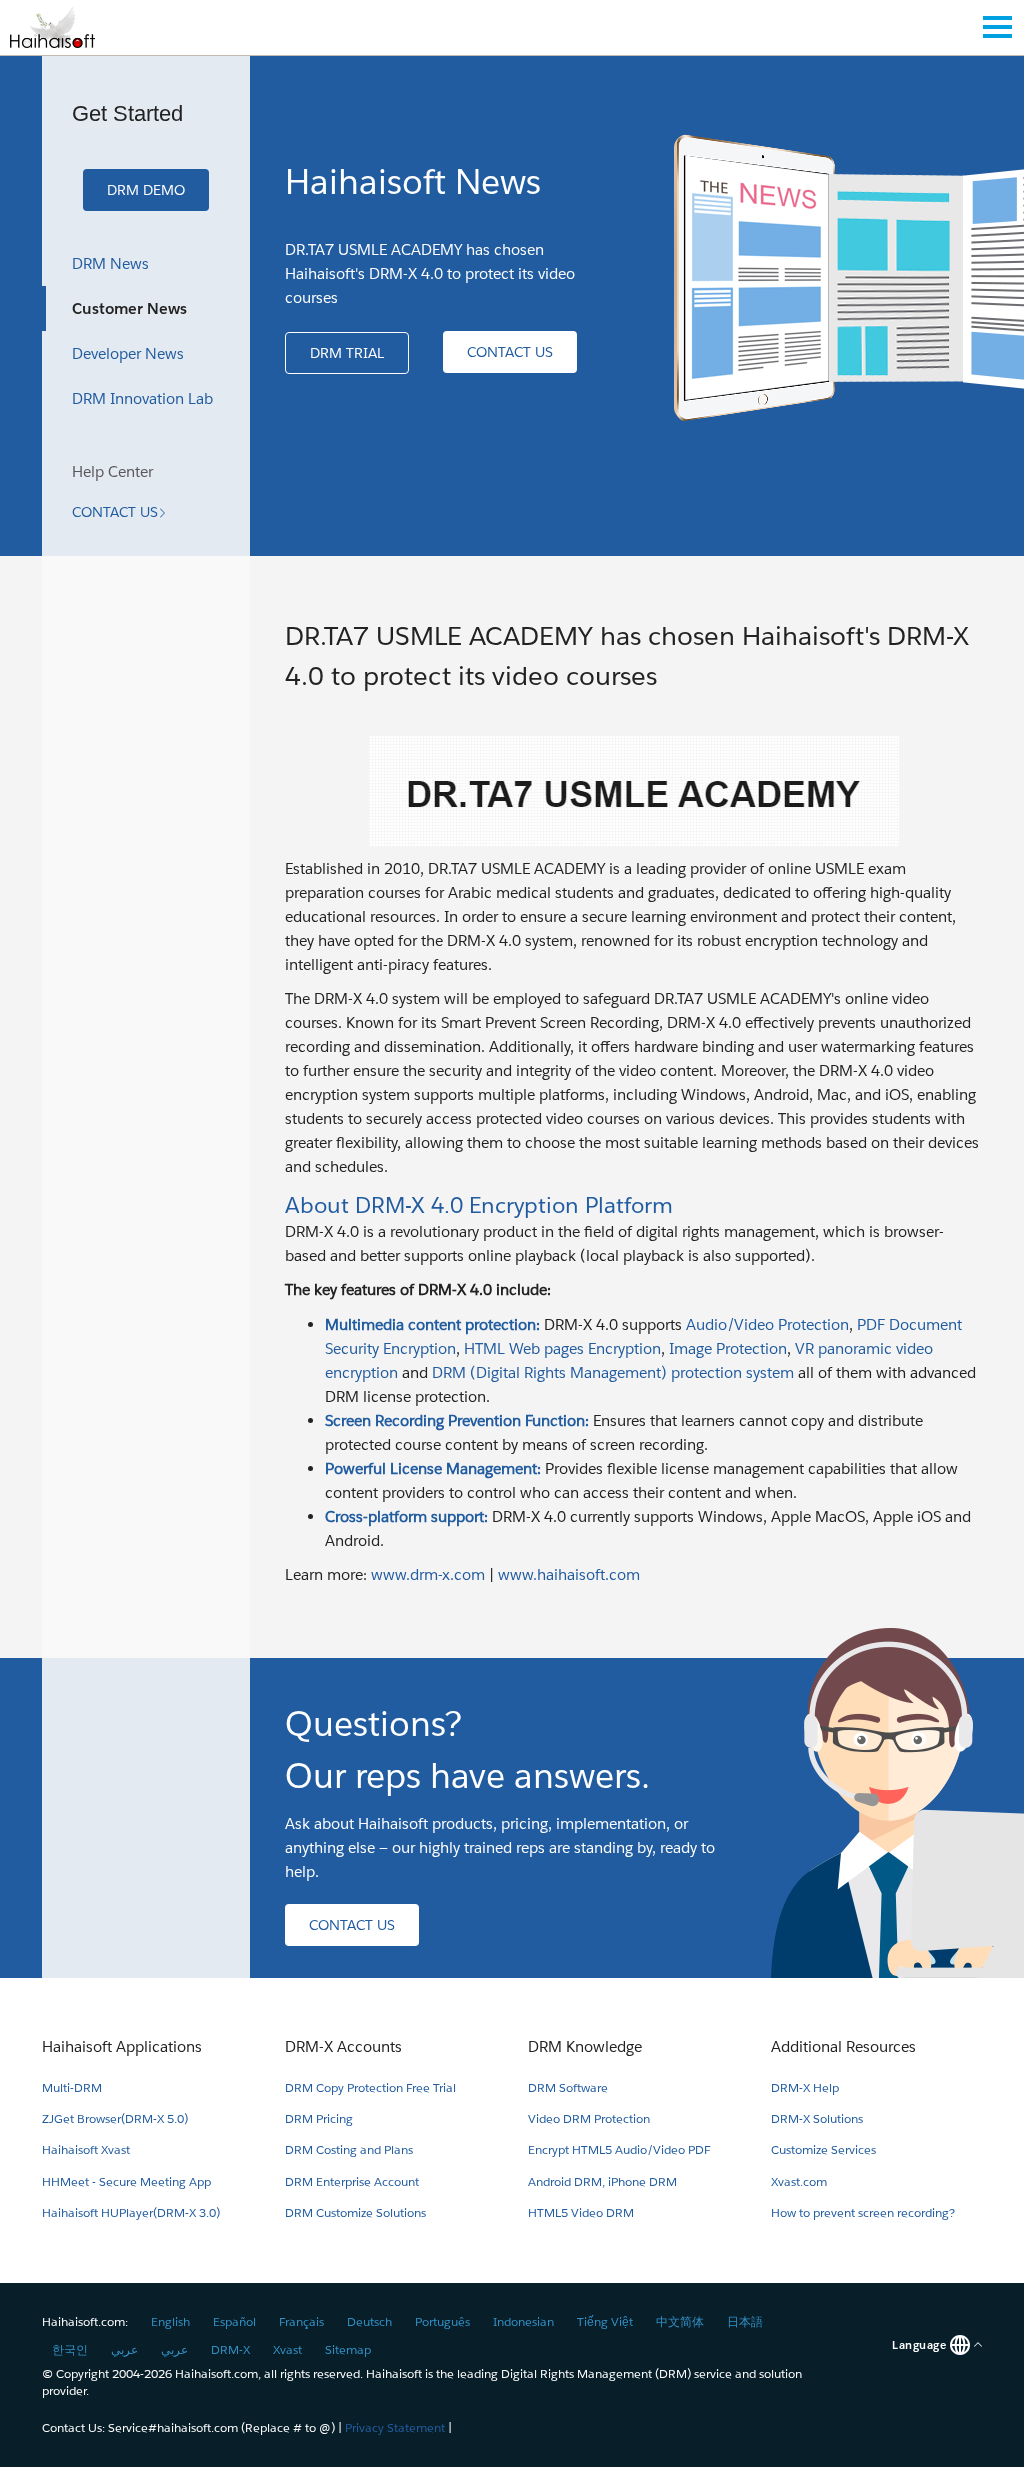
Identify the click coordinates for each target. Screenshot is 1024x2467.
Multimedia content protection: (434, 1324)
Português (442, 2321)
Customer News (129, 308)
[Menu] (997, 27)
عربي (124, 2349)
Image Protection (728, 1348)
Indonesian (523, 2321)
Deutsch (369, 2321)
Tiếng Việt (605, 2321)
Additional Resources (843, 2046)
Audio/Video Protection (767, 1324)
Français (301, 2321)
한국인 (70, 2349)
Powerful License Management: (433, 1468)
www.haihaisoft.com (569, 1574)
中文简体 (680, 2321)
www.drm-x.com (428, 1574)
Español (234, 2321)
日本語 (745, 2321)
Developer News (128, 353)
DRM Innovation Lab (142, 398)
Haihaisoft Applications (122, 2046)
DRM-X (230, 2349)
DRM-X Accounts (343, 2046)
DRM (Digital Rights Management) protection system (613, 1372)
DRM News (110, 263)
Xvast (287, 2349)
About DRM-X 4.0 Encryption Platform (479, 1204)
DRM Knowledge (585, 2046)
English (170, 2321)
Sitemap (348, 2349)
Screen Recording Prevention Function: (457, 1420)
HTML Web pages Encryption (562, 1348)
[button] (146, 190)
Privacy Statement (395, 2427)
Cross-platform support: (406, 1516)
